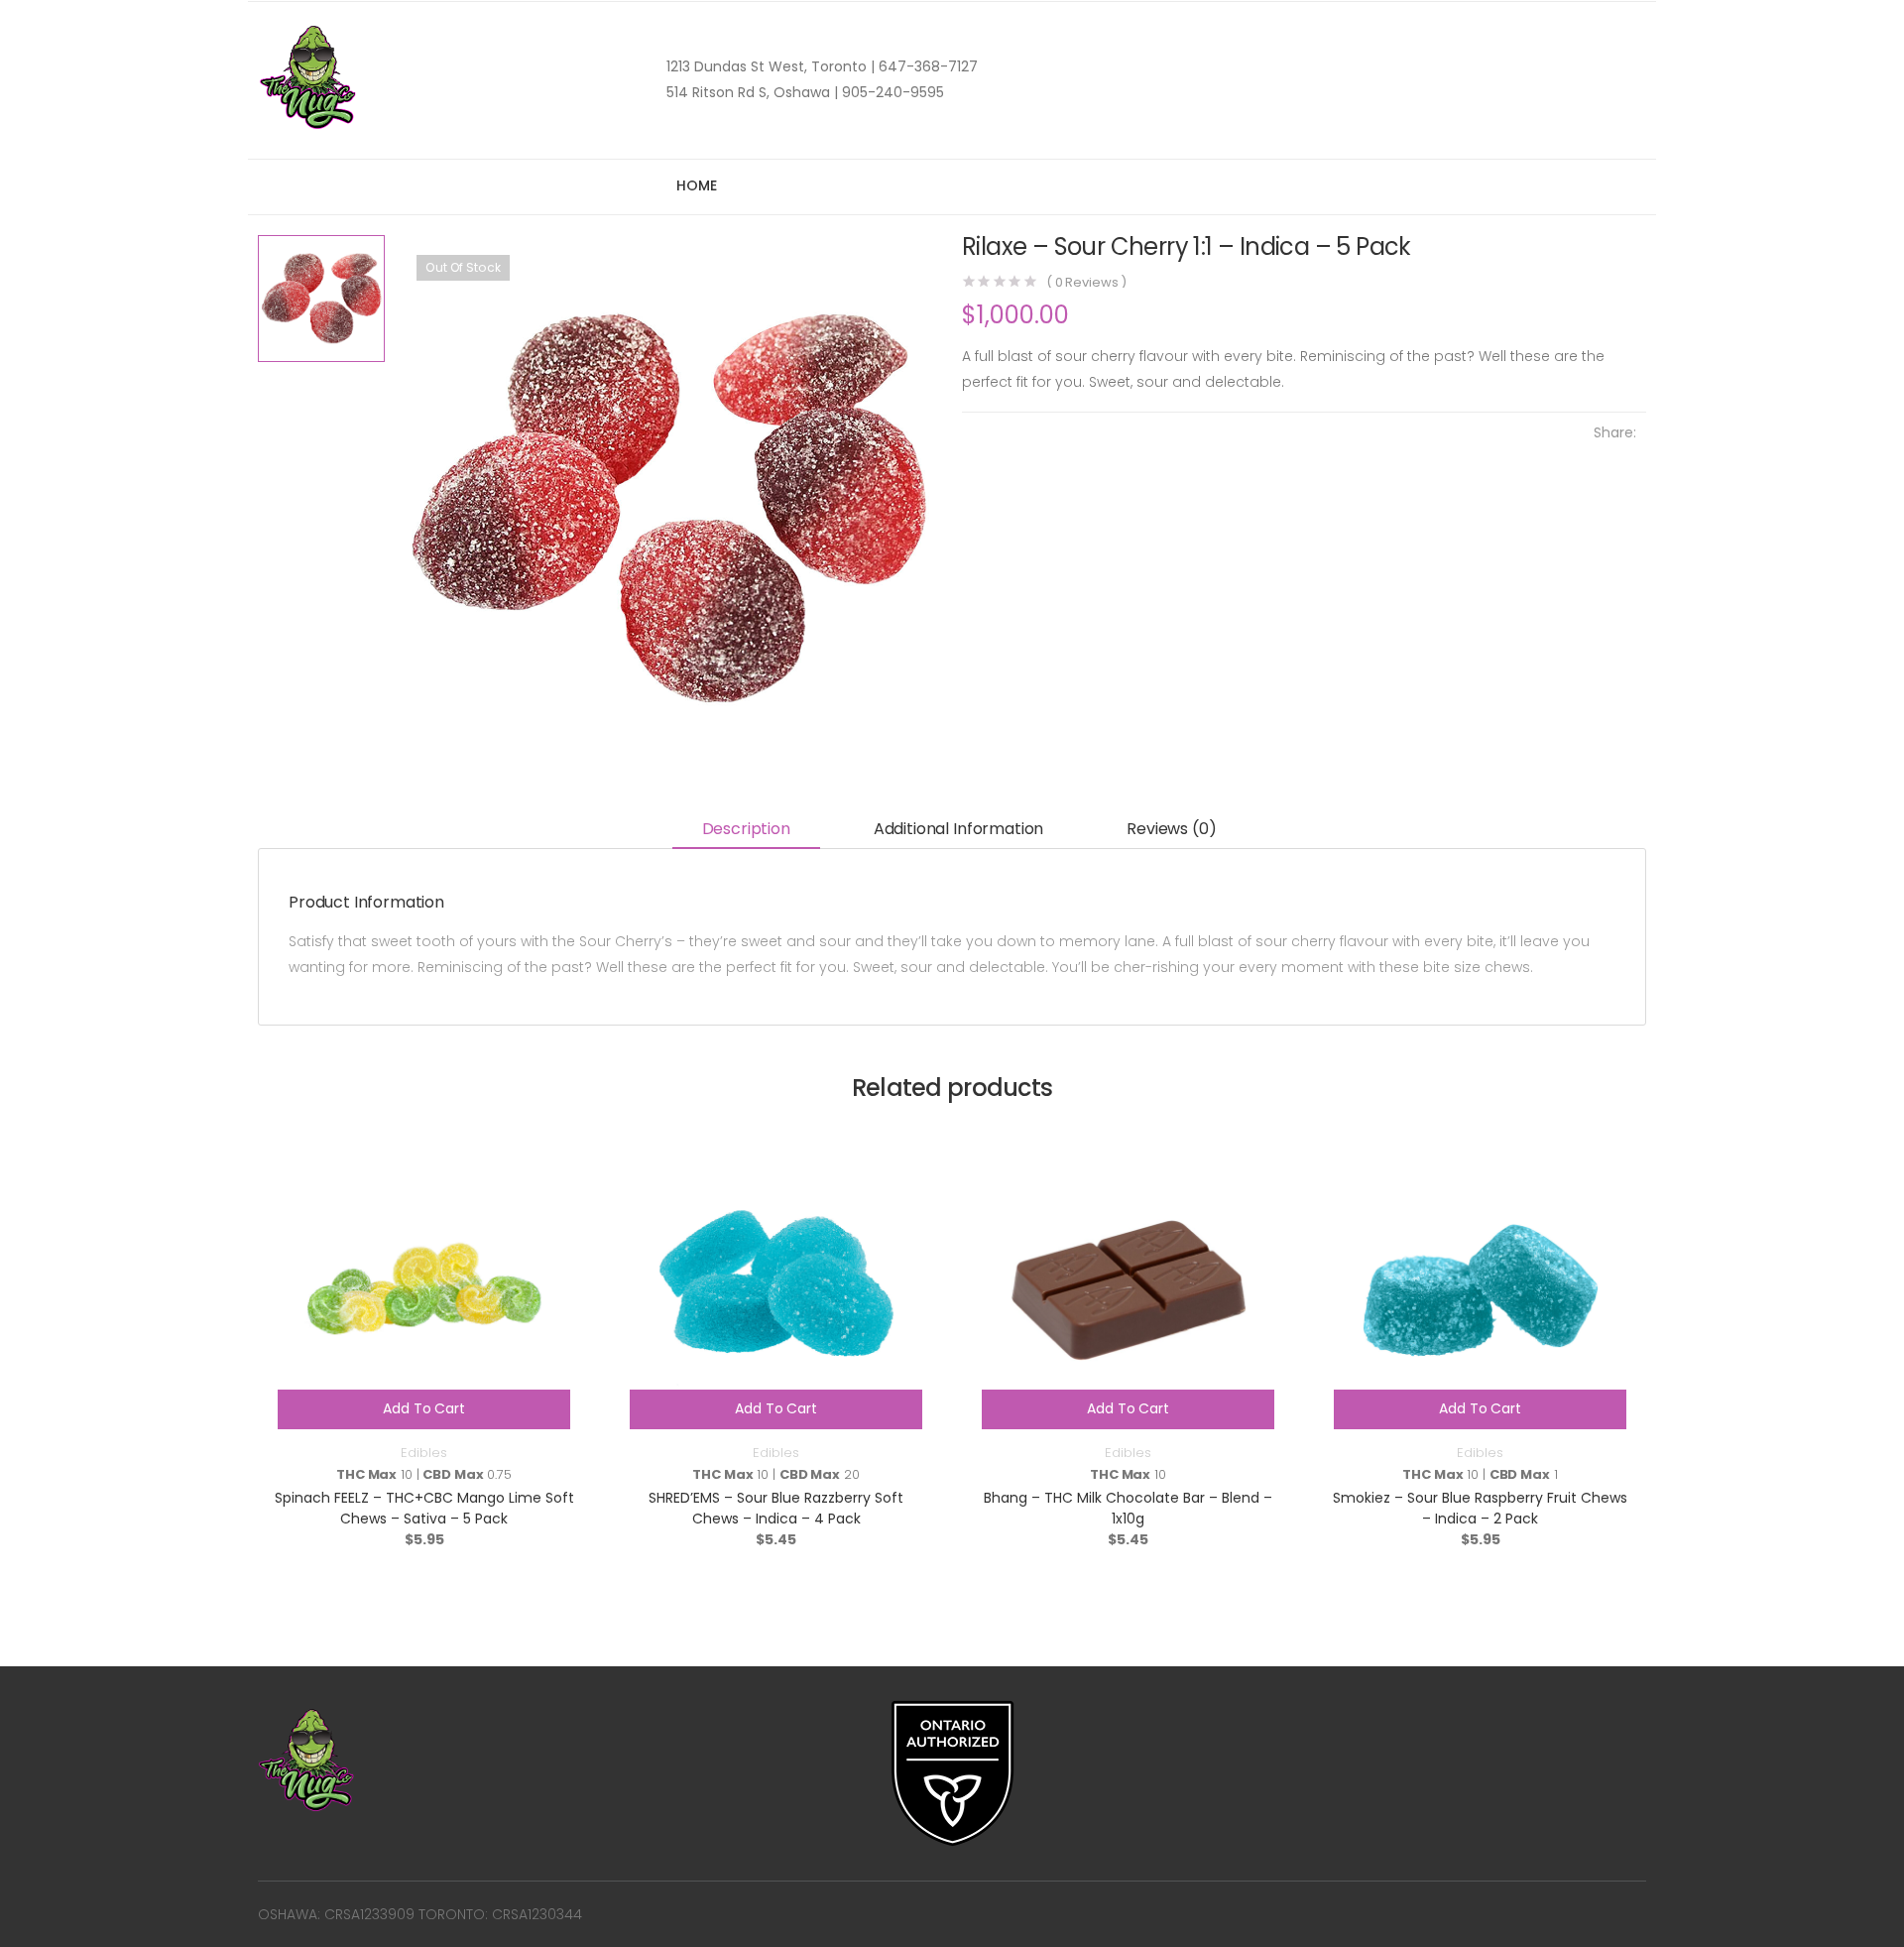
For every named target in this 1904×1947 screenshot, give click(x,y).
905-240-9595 (891, 92)
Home (696, 185)
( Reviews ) (1086, 282)
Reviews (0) (1171, 829)
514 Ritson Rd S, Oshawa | (752, 92)
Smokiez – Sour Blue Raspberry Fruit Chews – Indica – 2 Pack (1480, 1508)
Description (746, 829)
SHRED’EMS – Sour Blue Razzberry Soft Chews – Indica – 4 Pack (776, 1508)
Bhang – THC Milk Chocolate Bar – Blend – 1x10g (1128, 1508)
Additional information (958, 829)
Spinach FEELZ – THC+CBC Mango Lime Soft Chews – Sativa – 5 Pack (424, 1508)
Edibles (423, 1453)
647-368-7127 (926, 66)
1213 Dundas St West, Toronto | (771, 66)
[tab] (746, 831)
